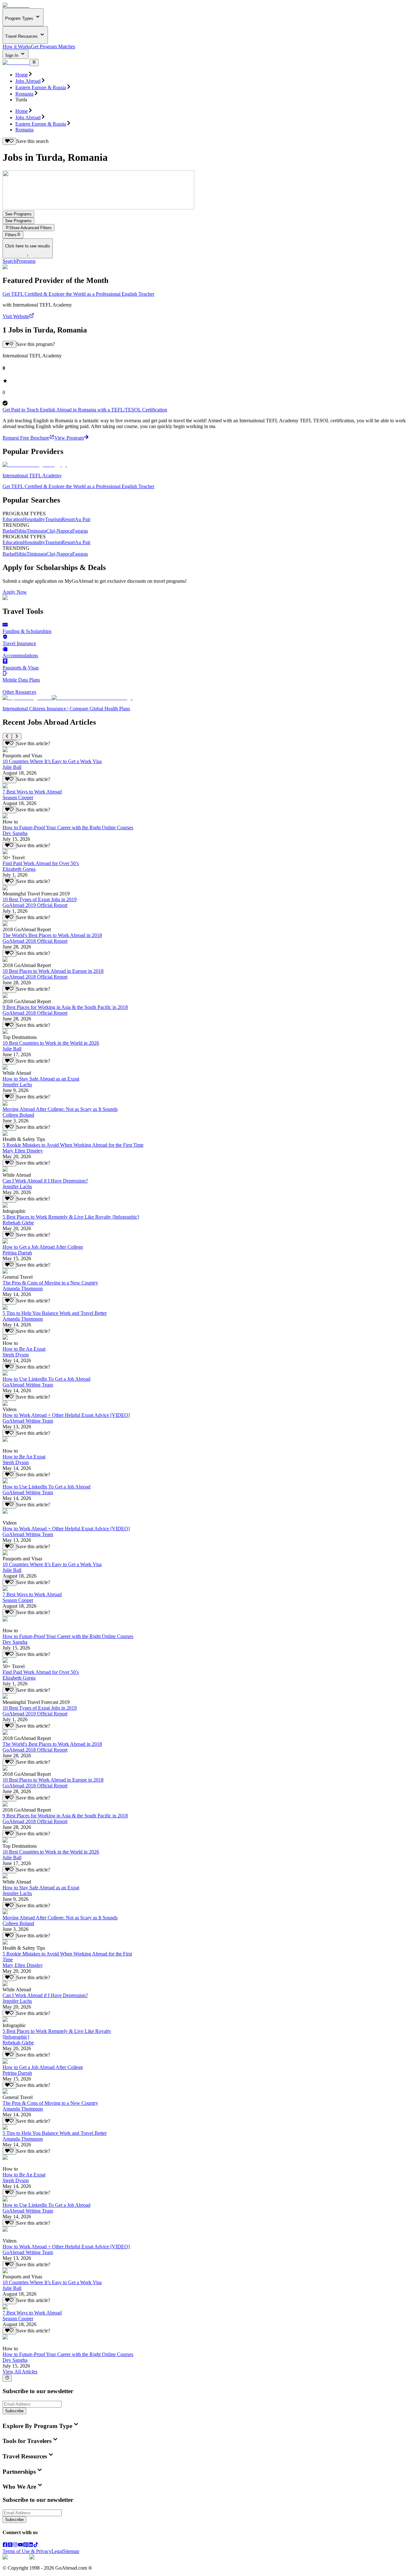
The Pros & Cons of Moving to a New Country (50, 1283)
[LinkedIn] (31, 2545)
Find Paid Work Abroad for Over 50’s (41, 863)
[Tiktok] (36, 2545)
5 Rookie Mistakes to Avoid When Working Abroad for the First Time (73, 1145)
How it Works (17, 47)
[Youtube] (20, 2545)
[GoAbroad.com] (16, 5)
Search (9, 261)
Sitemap (71, 2551)
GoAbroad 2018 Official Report (35, 941)
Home (22, 75)
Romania (24, 94)
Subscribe (14, 2411)
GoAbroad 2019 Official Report (35, 905)
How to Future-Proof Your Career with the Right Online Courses (68, 827)
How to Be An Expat (24, 1349)
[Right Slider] (16, 737)
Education (13, 519)
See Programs (18, 214)
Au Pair (83, 519)
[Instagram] (15, 2545)
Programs (26, 261)
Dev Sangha (15, 833)
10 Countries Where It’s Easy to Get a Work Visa (52, 761)
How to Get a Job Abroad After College (43, 1247)
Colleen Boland (18, 1115)
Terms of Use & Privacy (27, 2551)
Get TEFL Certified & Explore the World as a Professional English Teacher (78, 294)
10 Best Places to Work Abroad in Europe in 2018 (53, 971)
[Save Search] (9, 141)
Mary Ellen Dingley (23, 1151)
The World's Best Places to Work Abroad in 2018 (52, 935)
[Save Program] (9, 344)
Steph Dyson (16, 1355)
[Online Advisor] (7, 2378)
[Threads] (10, 2545)
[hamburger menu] (34, 62)
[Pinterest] (26, 2545)
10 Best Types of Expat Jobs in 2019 (40, 899)
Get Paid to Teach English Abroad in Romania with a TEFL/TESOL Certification (85, 410)
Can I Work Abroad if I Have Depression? (45, 1181)
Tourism (53, 519)
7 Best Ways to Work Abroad (32, 792)
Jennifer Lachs (17, 1085)
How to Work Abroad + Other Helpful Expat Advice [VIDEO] (66, 1415)
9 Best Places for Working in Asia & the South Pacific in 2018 (65, 1007)
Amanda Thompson (23, 1288)
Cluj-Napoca (59, 531)
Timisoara (36, 531)
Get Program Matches (53, 47)
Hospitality (34, 519)
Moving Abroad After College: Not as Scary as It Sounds (60, 1109)
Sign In (12, 55)
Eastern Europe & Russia (41, 87)
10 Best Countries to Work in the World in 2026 (51, 1043)
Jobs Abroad (28, 81)
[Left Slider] (7, 737)
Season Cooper (18, 797)
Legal (57, 2551)
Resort (68, 519)
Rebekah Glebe (18, 1223)
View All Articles (20, 2372)
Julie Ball (12, 767)
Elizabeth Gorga (19, 869)
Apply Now (15, 592)
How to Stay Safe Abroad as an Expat (41, 1079)
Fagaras (80, 531)
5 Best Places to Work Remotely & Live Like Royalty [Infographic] (71, 1217)
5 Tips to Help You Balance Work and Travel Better (55, 1313)
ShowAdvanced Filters (31, 228)
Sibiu (21, 531)
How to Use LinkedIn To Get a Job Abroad (46, 1379)
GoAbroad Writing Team (28, 1385)
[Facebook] (5, 2545)
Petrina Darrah (17, 1253)
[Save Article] (9, 744)
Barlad (9, 531)
